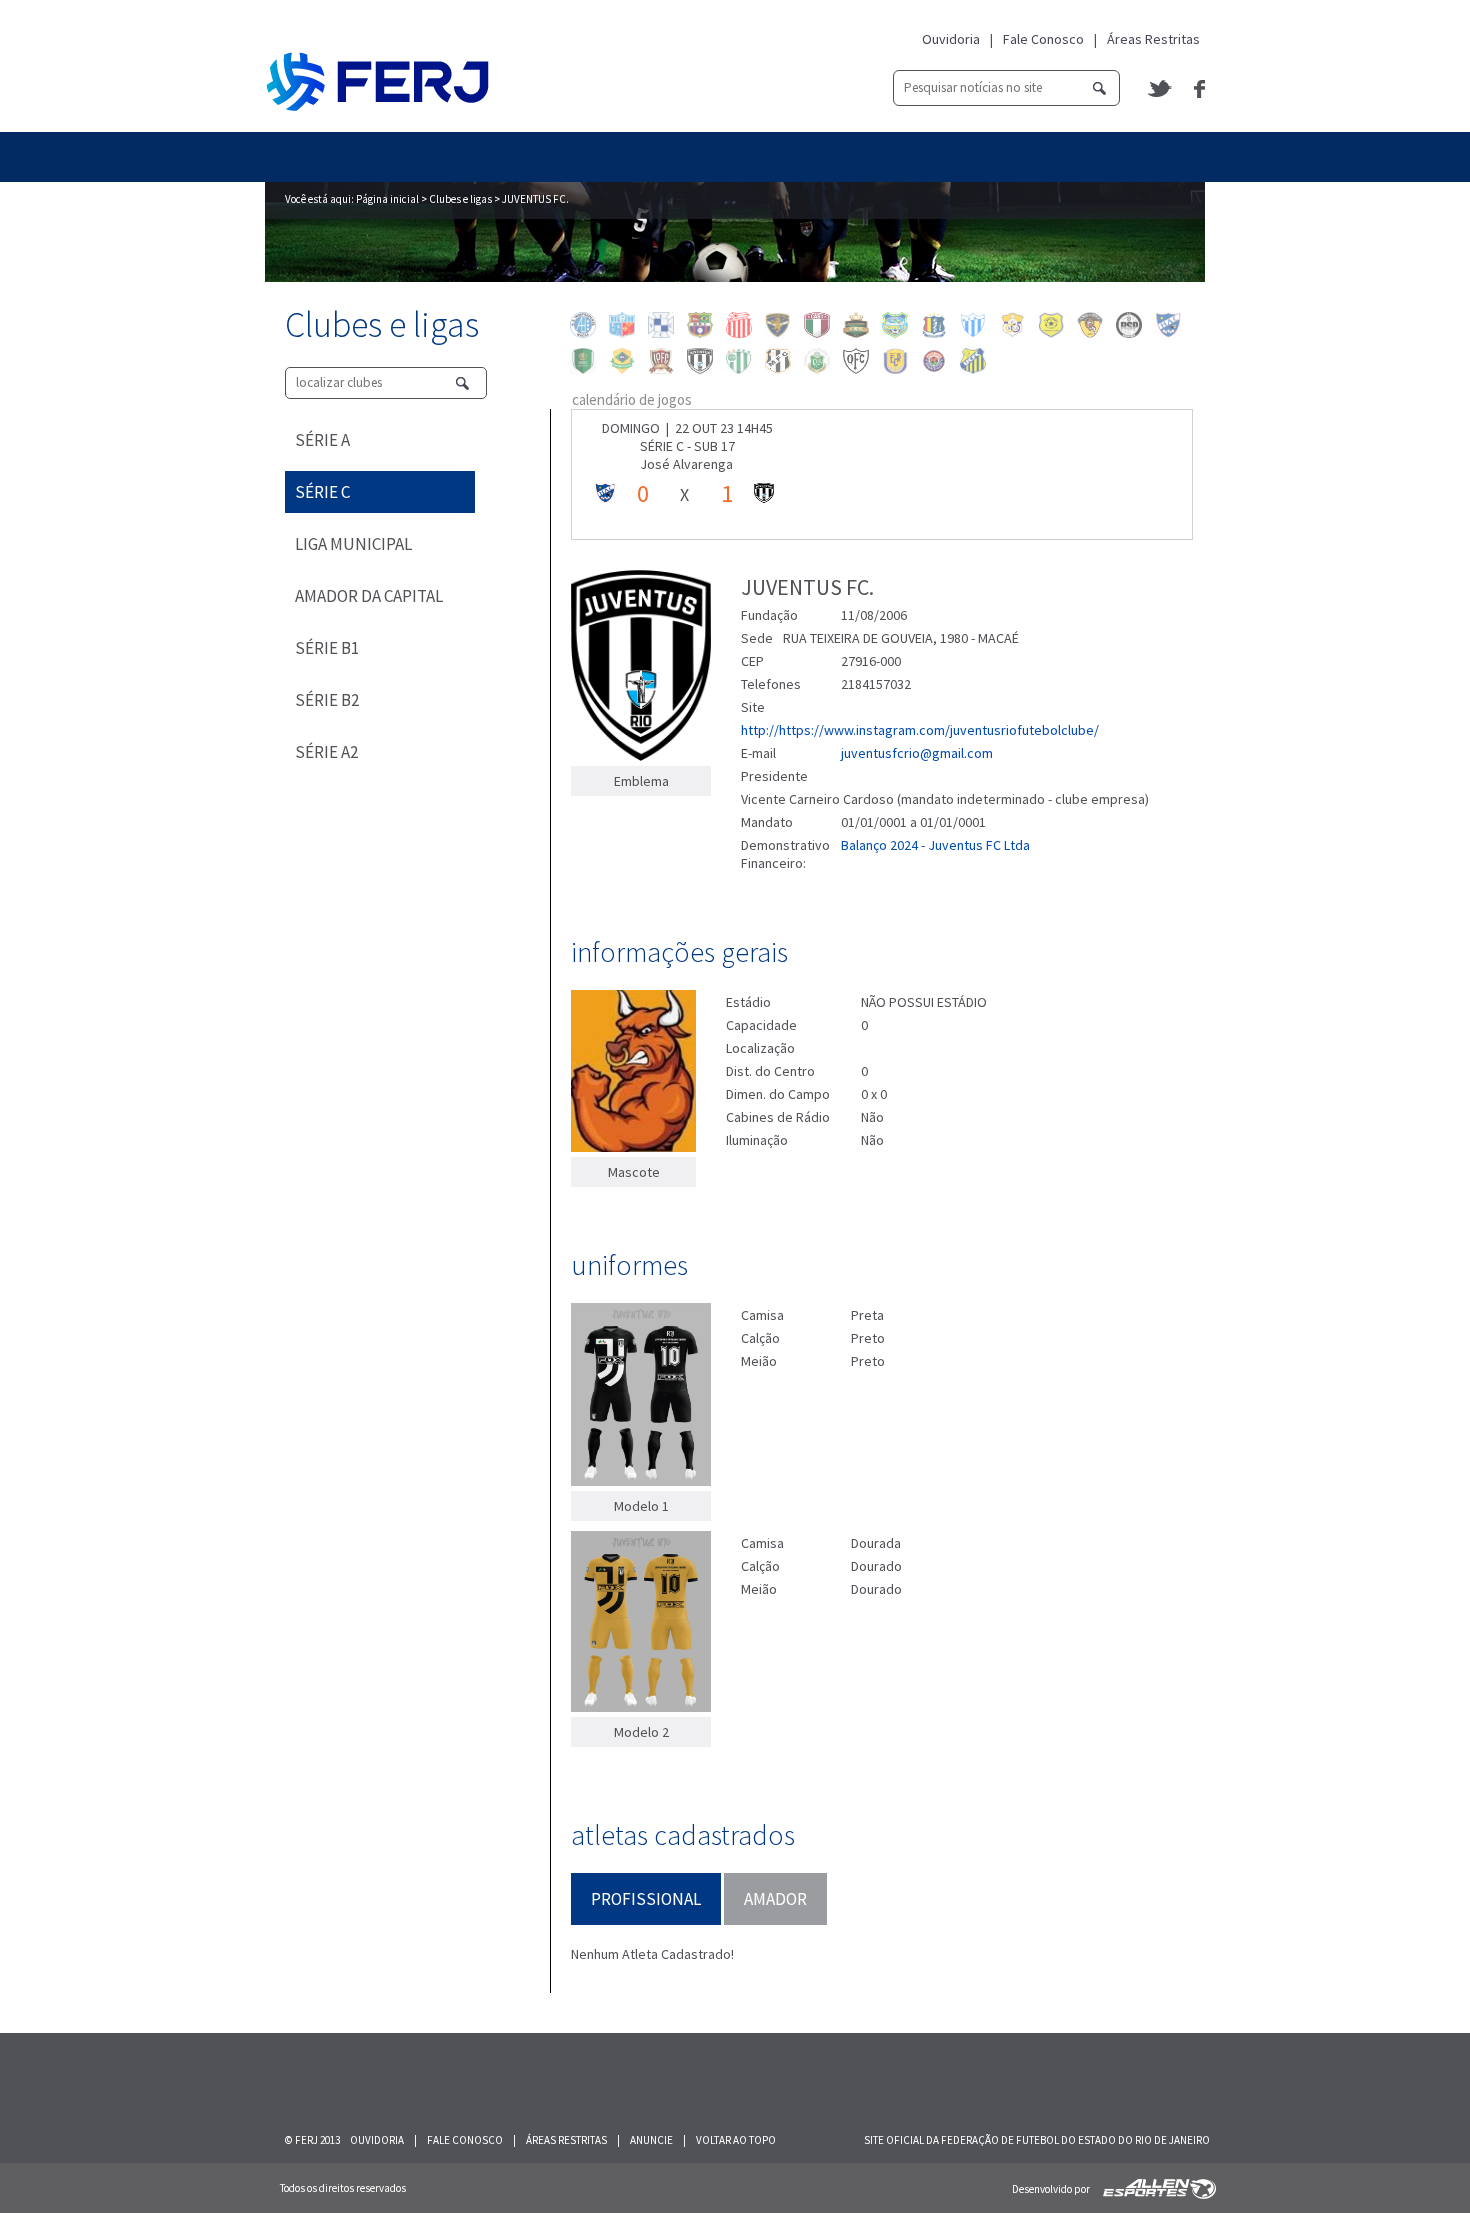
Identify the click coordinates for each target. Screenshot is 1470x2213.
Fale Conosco (1043, 39)
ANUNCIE (651, 2140)
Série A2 (326, 752)
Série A (322, 440)
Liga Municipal (353, 544)
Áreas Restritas (1153, 39)
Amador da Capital (369, 596)
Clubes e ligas (460, 199)
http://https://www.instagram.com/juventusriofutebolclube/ (920, 730)
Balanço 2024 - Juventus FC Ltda (935, 845)
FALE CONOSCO (465, 2140)
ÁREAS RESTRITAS (566, 2140)
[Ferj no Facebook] (1199, 89)
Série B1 (327, 648)
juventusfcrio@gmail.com (917, 753)
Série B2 (327, 700)
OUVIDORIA (377, 2140)
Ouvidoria (951, 39)
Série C (322, 492)
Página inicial (387, 199)
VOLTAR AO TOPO (736, 2140)
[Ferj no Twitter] (1161, 88)
